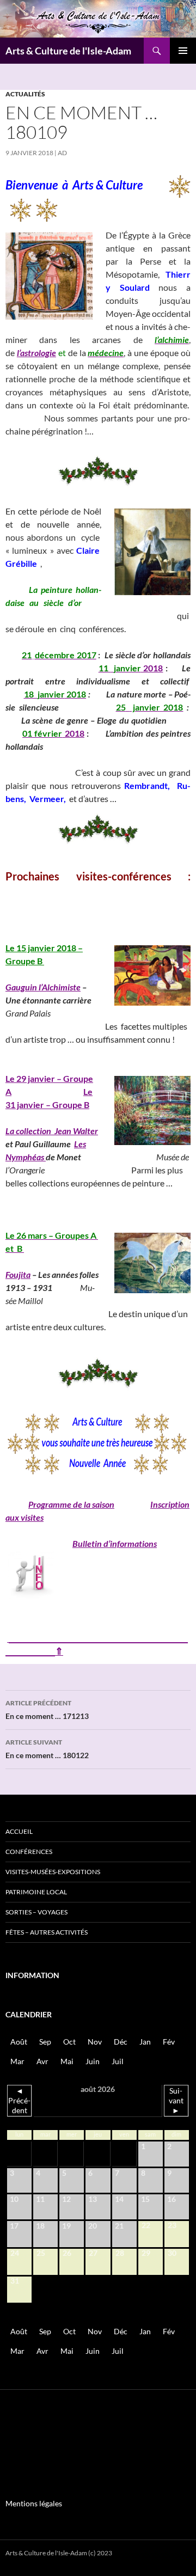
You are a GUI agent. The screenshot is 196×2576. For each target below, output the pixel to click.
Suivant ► (176, 2100)
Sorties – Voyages (36, 1912)
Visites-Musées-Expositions (53, 1872)
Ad (62, 153)
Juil (118, 2061)
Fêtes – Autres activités (47, 1932)
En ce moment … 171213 (47, 1710)
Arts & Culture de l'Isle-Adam (68, 51)
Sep (45, 2042)
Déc (121, 2042)
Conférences (29, 1852)
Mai (67, 2061)
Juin (93, 2061)
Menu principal (183, 51)
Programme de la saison (71, 1504)
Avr (42, 2061)
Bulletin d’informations (115, 1543)
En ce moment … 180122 (47, 1749)
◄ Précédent (19, 2100)
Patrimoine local (36, 1892)
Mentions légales (34, 2503)
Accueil (19, 1831)
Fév (169, 2042)
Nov (95, 2042)
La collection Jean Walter (52, 1131)
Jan (145, 2042)
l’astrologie (36, 353)
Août (19, 2042)
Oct (69, 2042)
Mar (17, 2061)
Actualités (25, 94)
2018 (152, 668)
